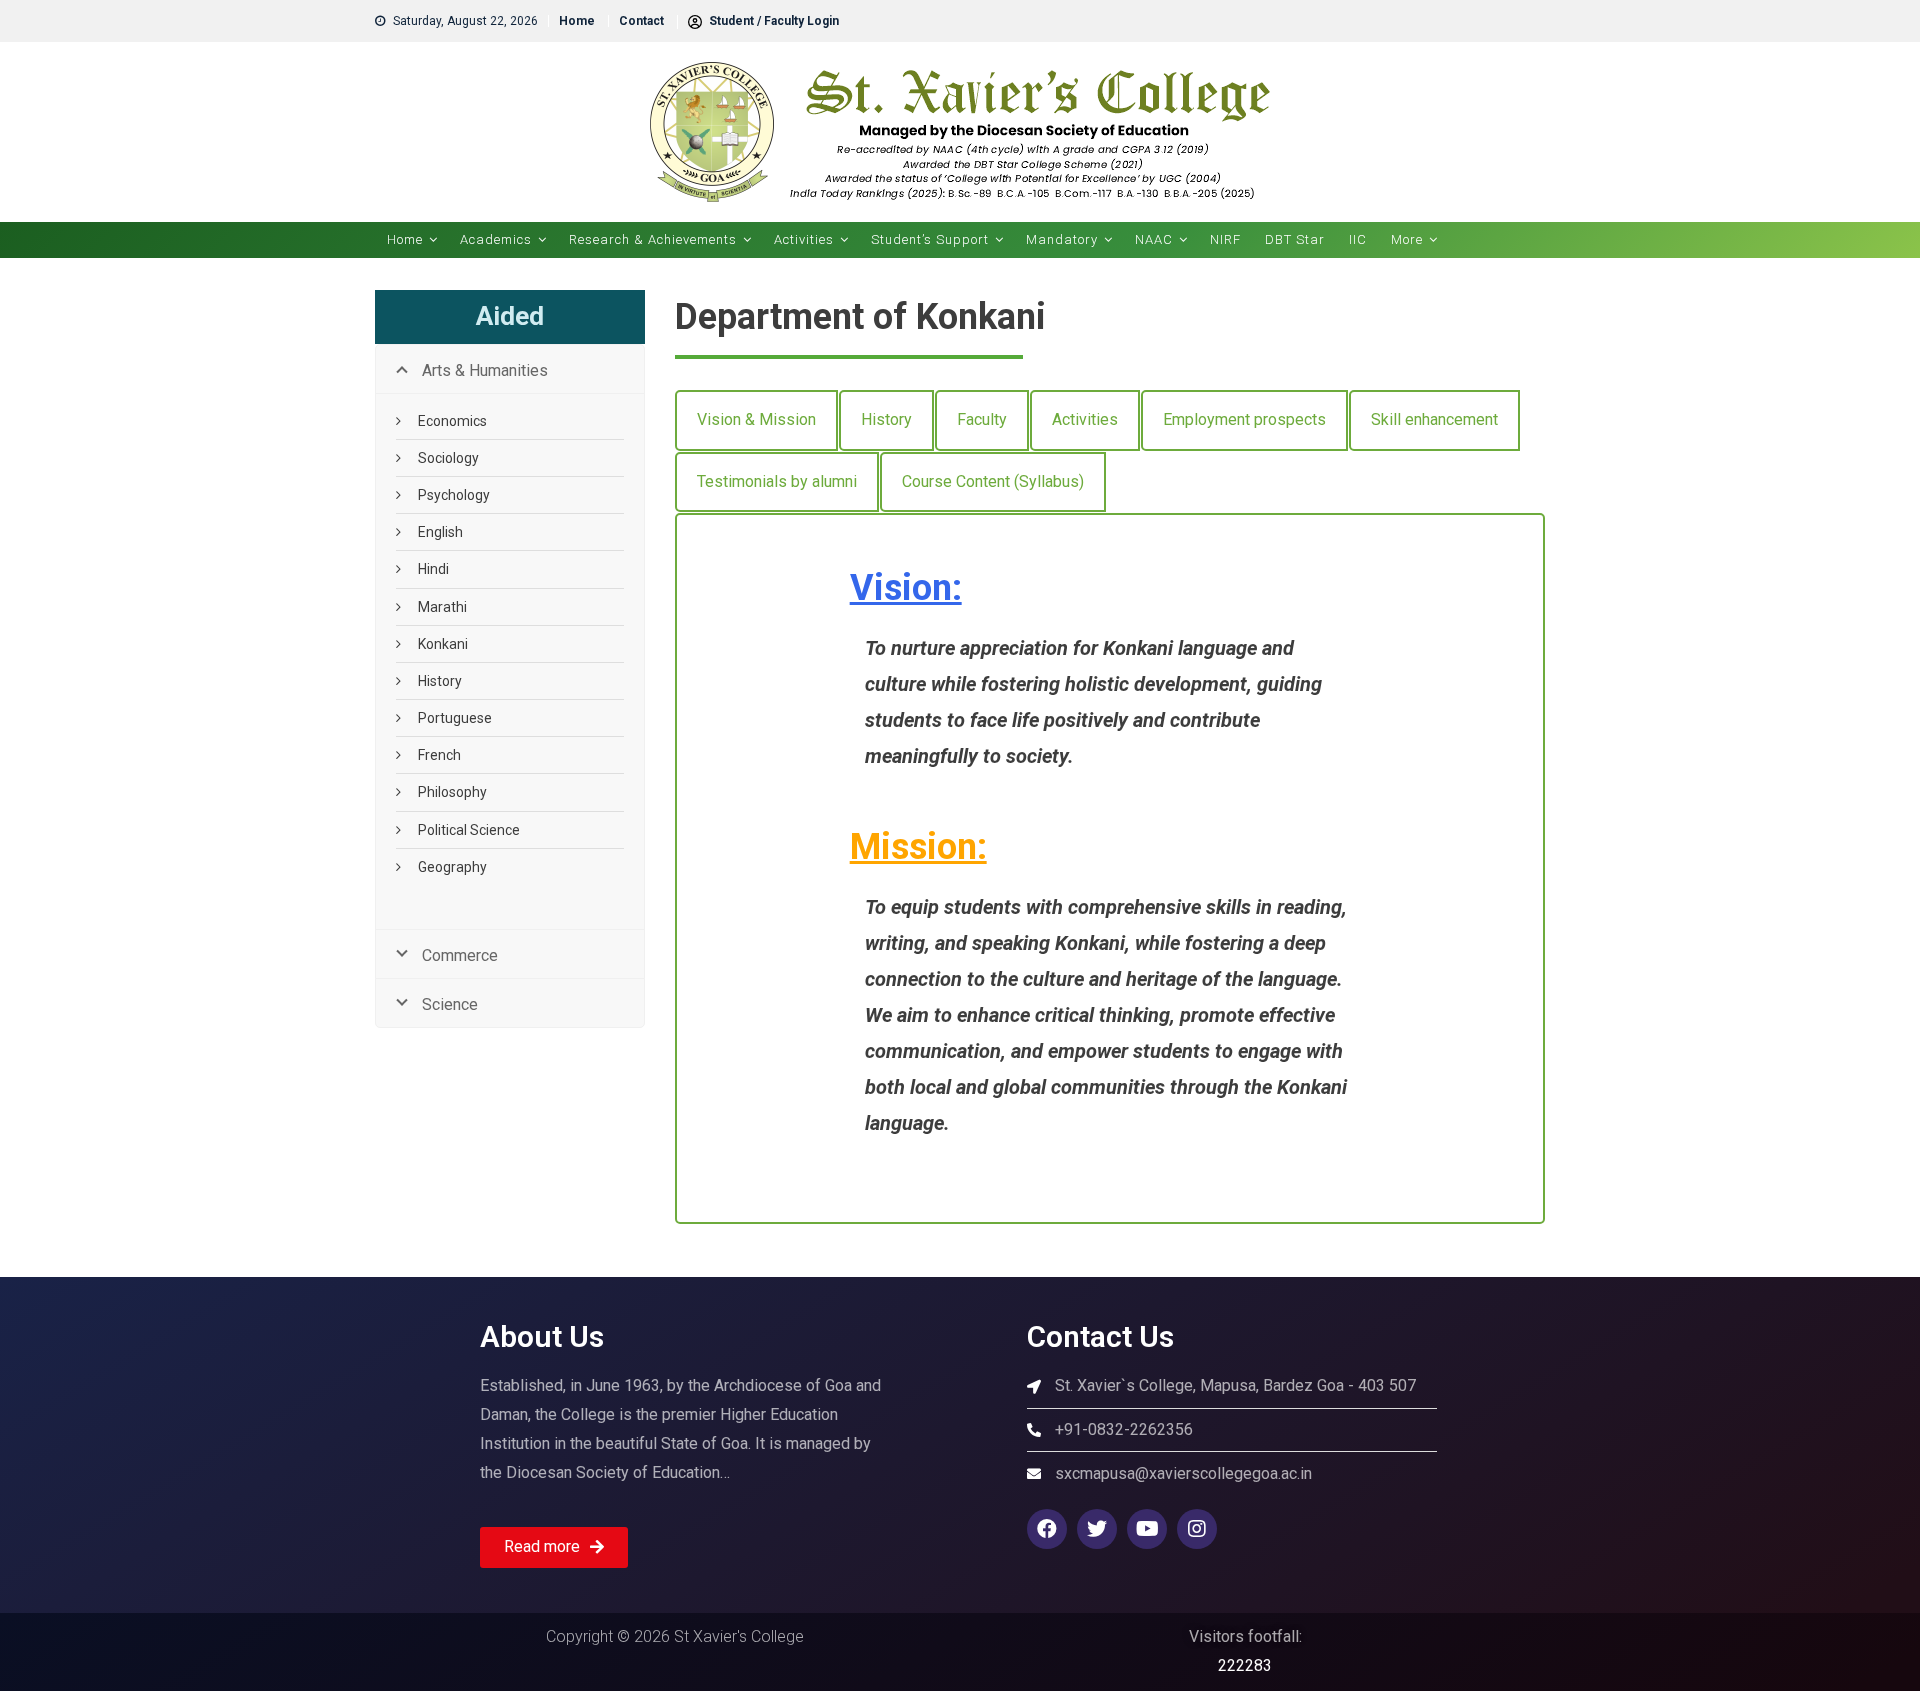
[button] (554, 1547)
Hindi (433, 569)
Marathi (442, 607)
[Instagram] (1197, 1529)
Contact (641, 21)
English (440, 532)
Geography (452, 867)
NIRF (1225, 239)
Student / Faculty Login (772, 21)
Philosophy (452, 792)
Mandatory (1062, 239)
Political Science (469, 830)
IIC (1358, 239)
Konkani (443, 644)
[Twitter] (1097, 1529)
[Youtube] (1147, 1529)
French (439, 755)
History (440, 681)
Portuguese (455, 718)
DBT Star (1295, 239)
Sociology (448, 458)
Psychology (454, 495)
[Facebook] (1047, 1529)
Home (577, 21)
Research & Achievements (653, 239)
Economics (452, 421)
